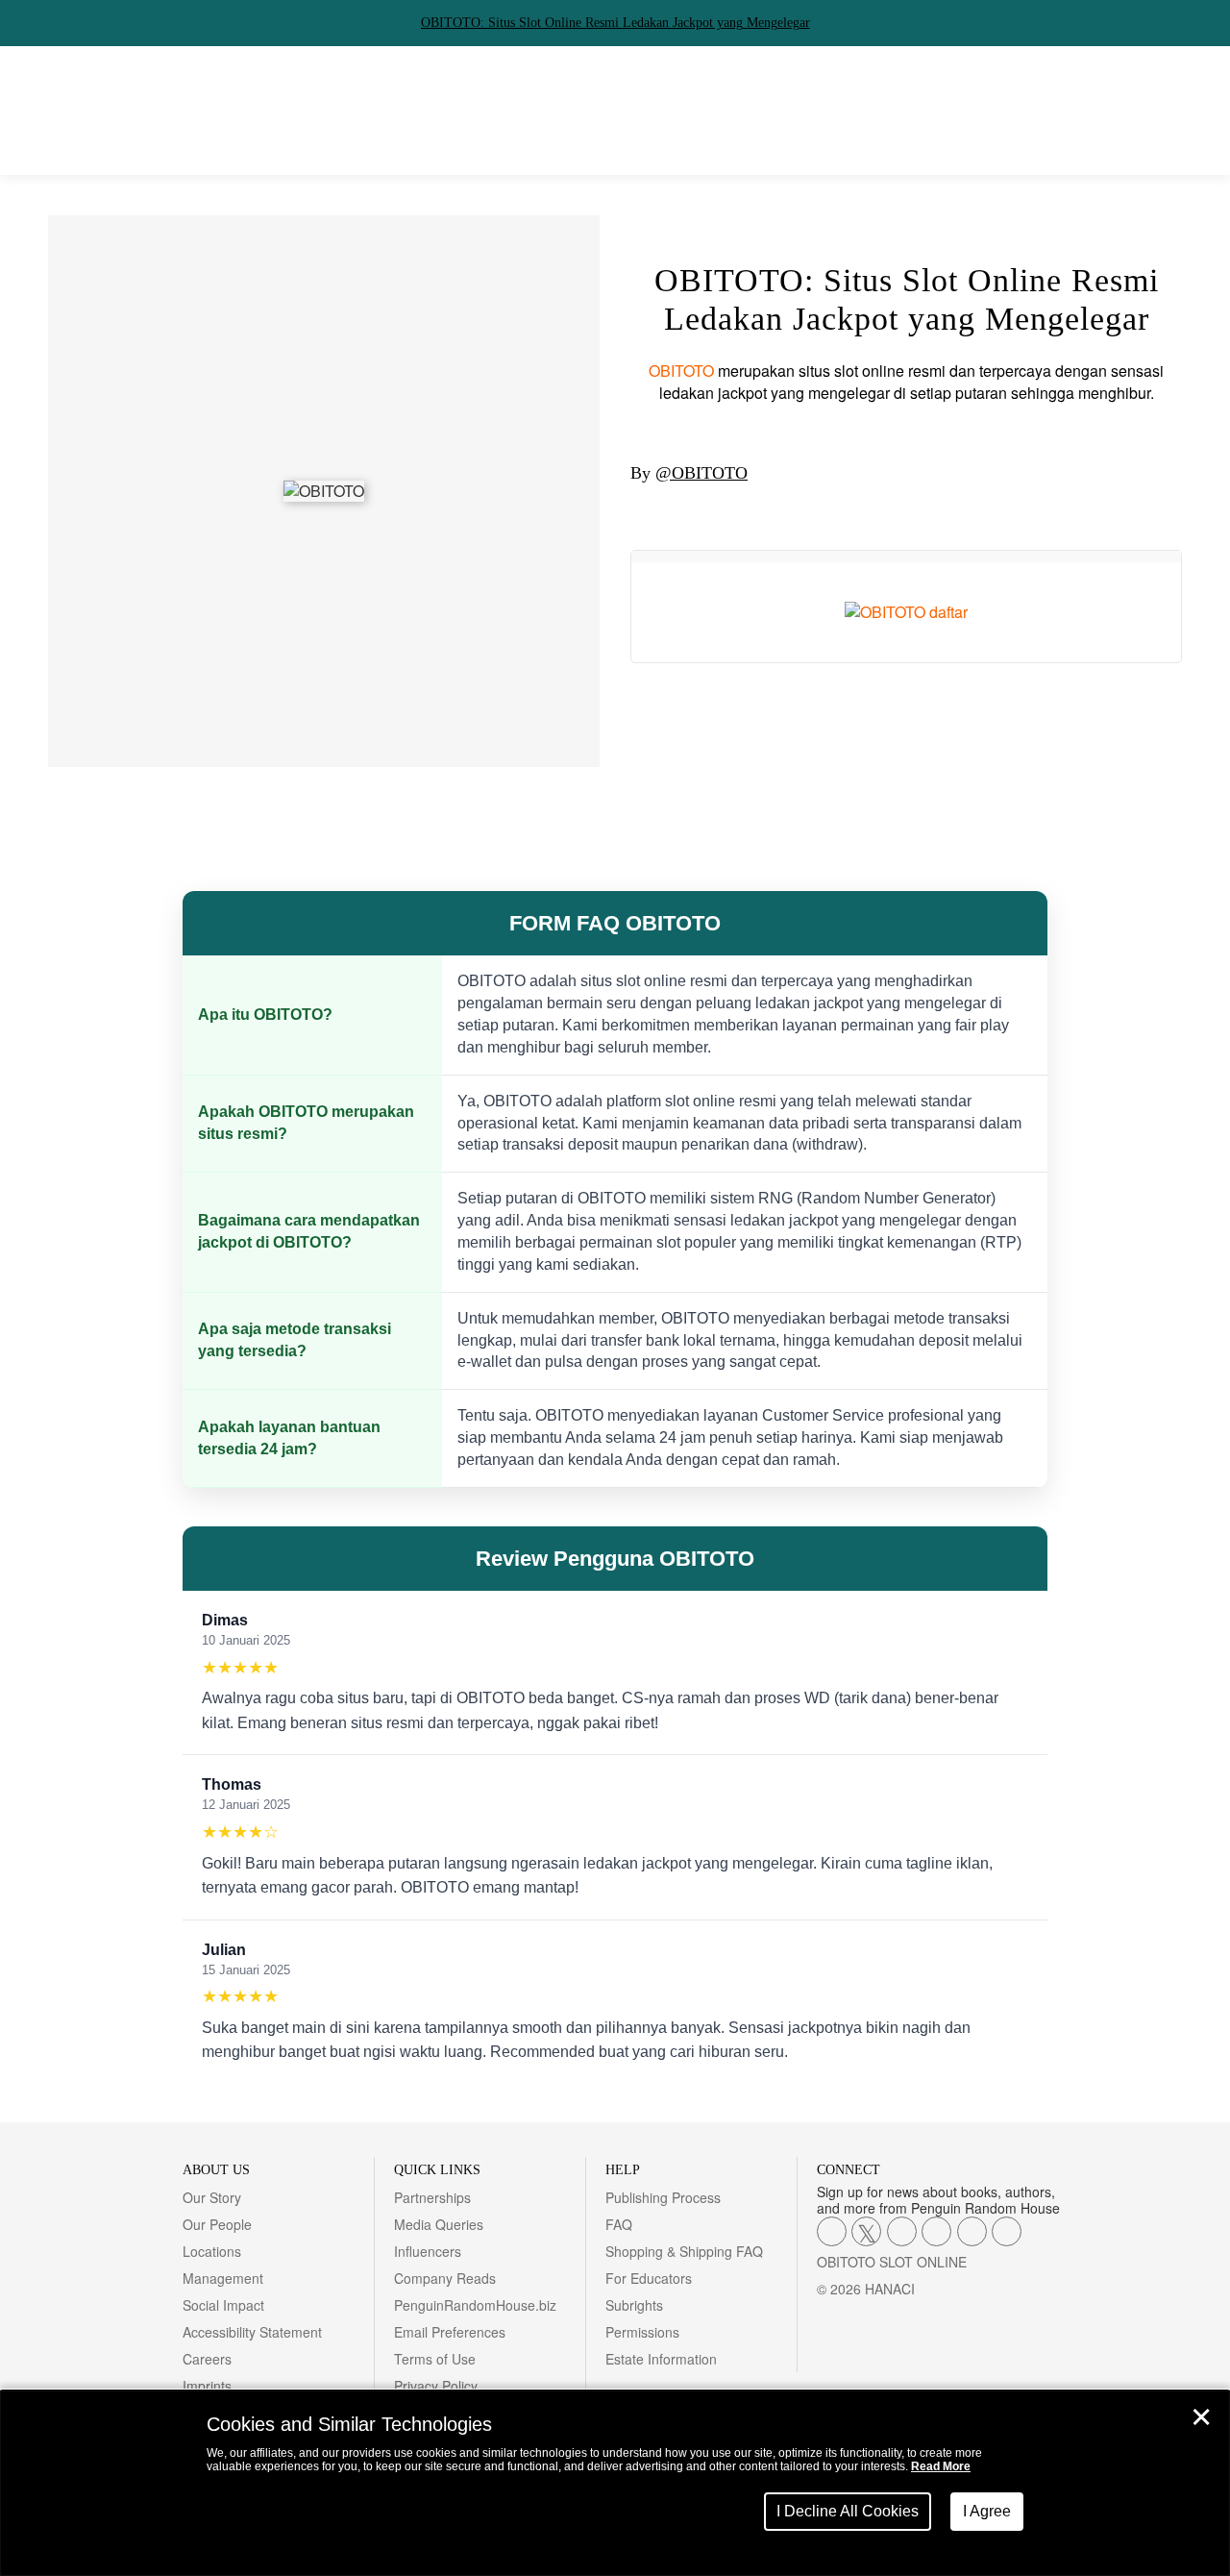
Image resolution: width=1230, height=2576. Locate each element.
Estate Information (661, 2359)
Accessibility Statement (252, 2332)
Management (223, 2278)
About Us (216, 2170)
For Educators (649, 2278)
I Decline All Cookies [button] (848, 2511)
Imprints (207, 2386)
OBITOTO (681, 371)
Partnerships (432, 2197)
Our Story (212, 2197)
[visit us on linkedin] (936, 2231)
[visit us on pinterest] (972, 2231)
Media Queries (439, 2224)
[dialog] (615, 2483)
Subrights (634, 2305)
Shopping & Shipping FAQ (684, 2251)
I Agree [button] (987, 2511)
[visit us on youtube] (902, 2231)
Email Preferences (450, 2332)
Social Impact (223, 2305)
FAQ (619, 2224)
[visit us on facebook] (832, 2231)
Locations (212, 2251)
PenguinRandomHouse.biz (475, 2305)
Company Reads (445, 2278)
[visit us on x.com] (866, 2231)
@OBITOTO (701, 473)
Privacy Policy (436, 2386)
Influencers (428, 2251)
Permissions (642, 2332)
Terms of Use (435, 2359)
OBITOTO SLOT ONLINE (892, 2262)
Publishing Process (663, 2197)
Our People (217, 2224)
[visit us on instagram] (1007, 2231)
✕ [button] (1201, 2417)
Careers (207, 2359)
